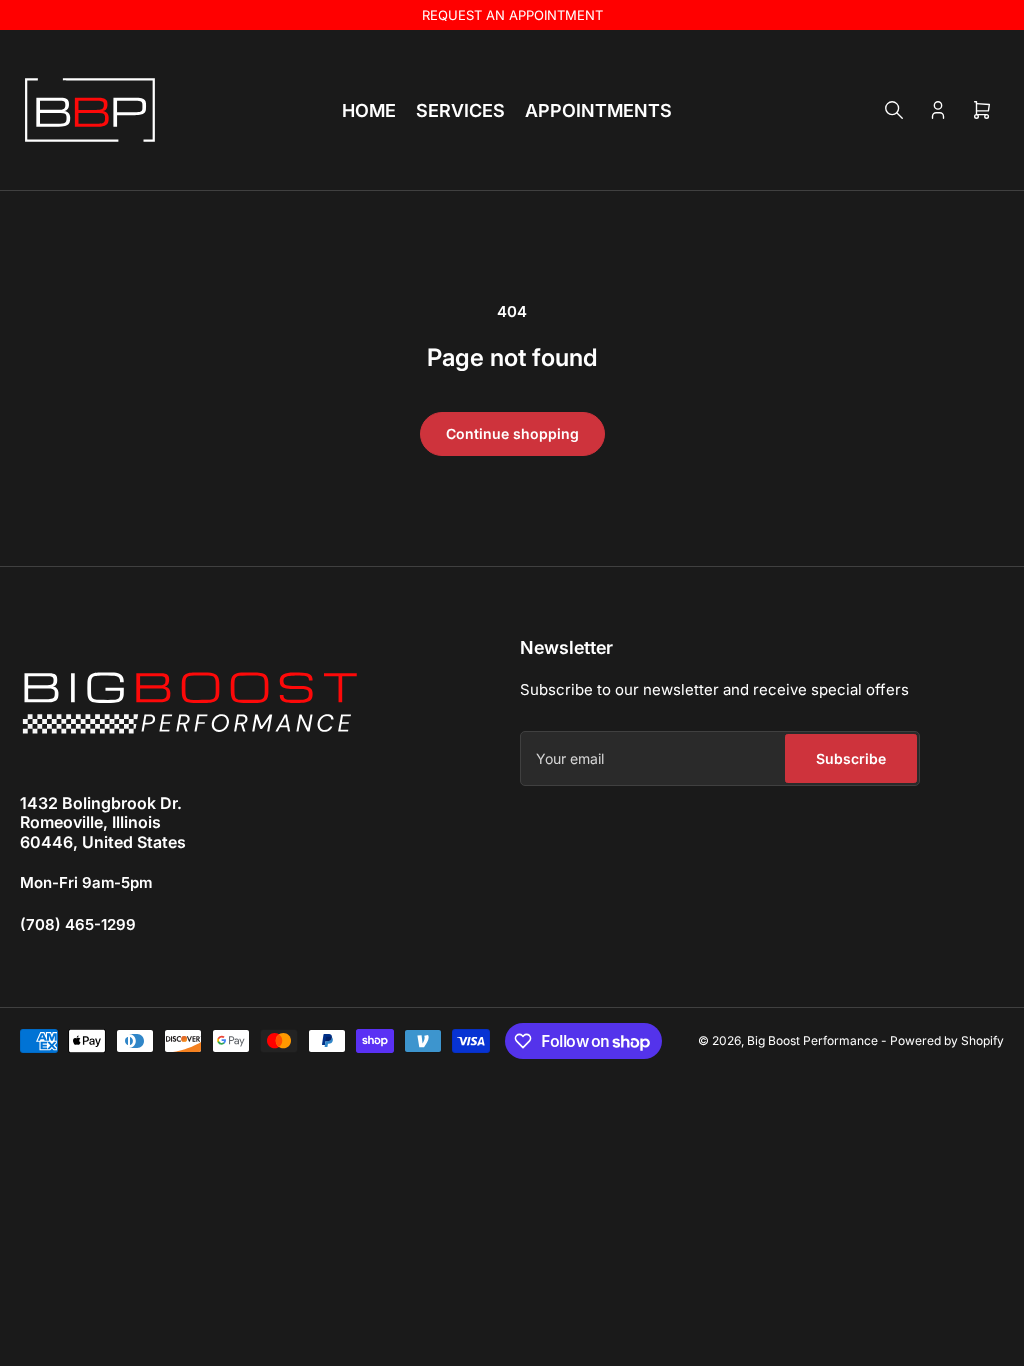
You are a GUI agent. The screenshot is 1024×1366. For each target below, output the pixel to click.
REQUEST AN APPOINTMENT (512, 15)
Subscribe (851, 758)
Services (460, 110)
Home (369, 110)
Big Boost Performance (812, 1040)
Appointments (598, 110)
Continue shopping (512, 433)
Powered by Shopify (947, 1040)
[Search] (894, 110)
